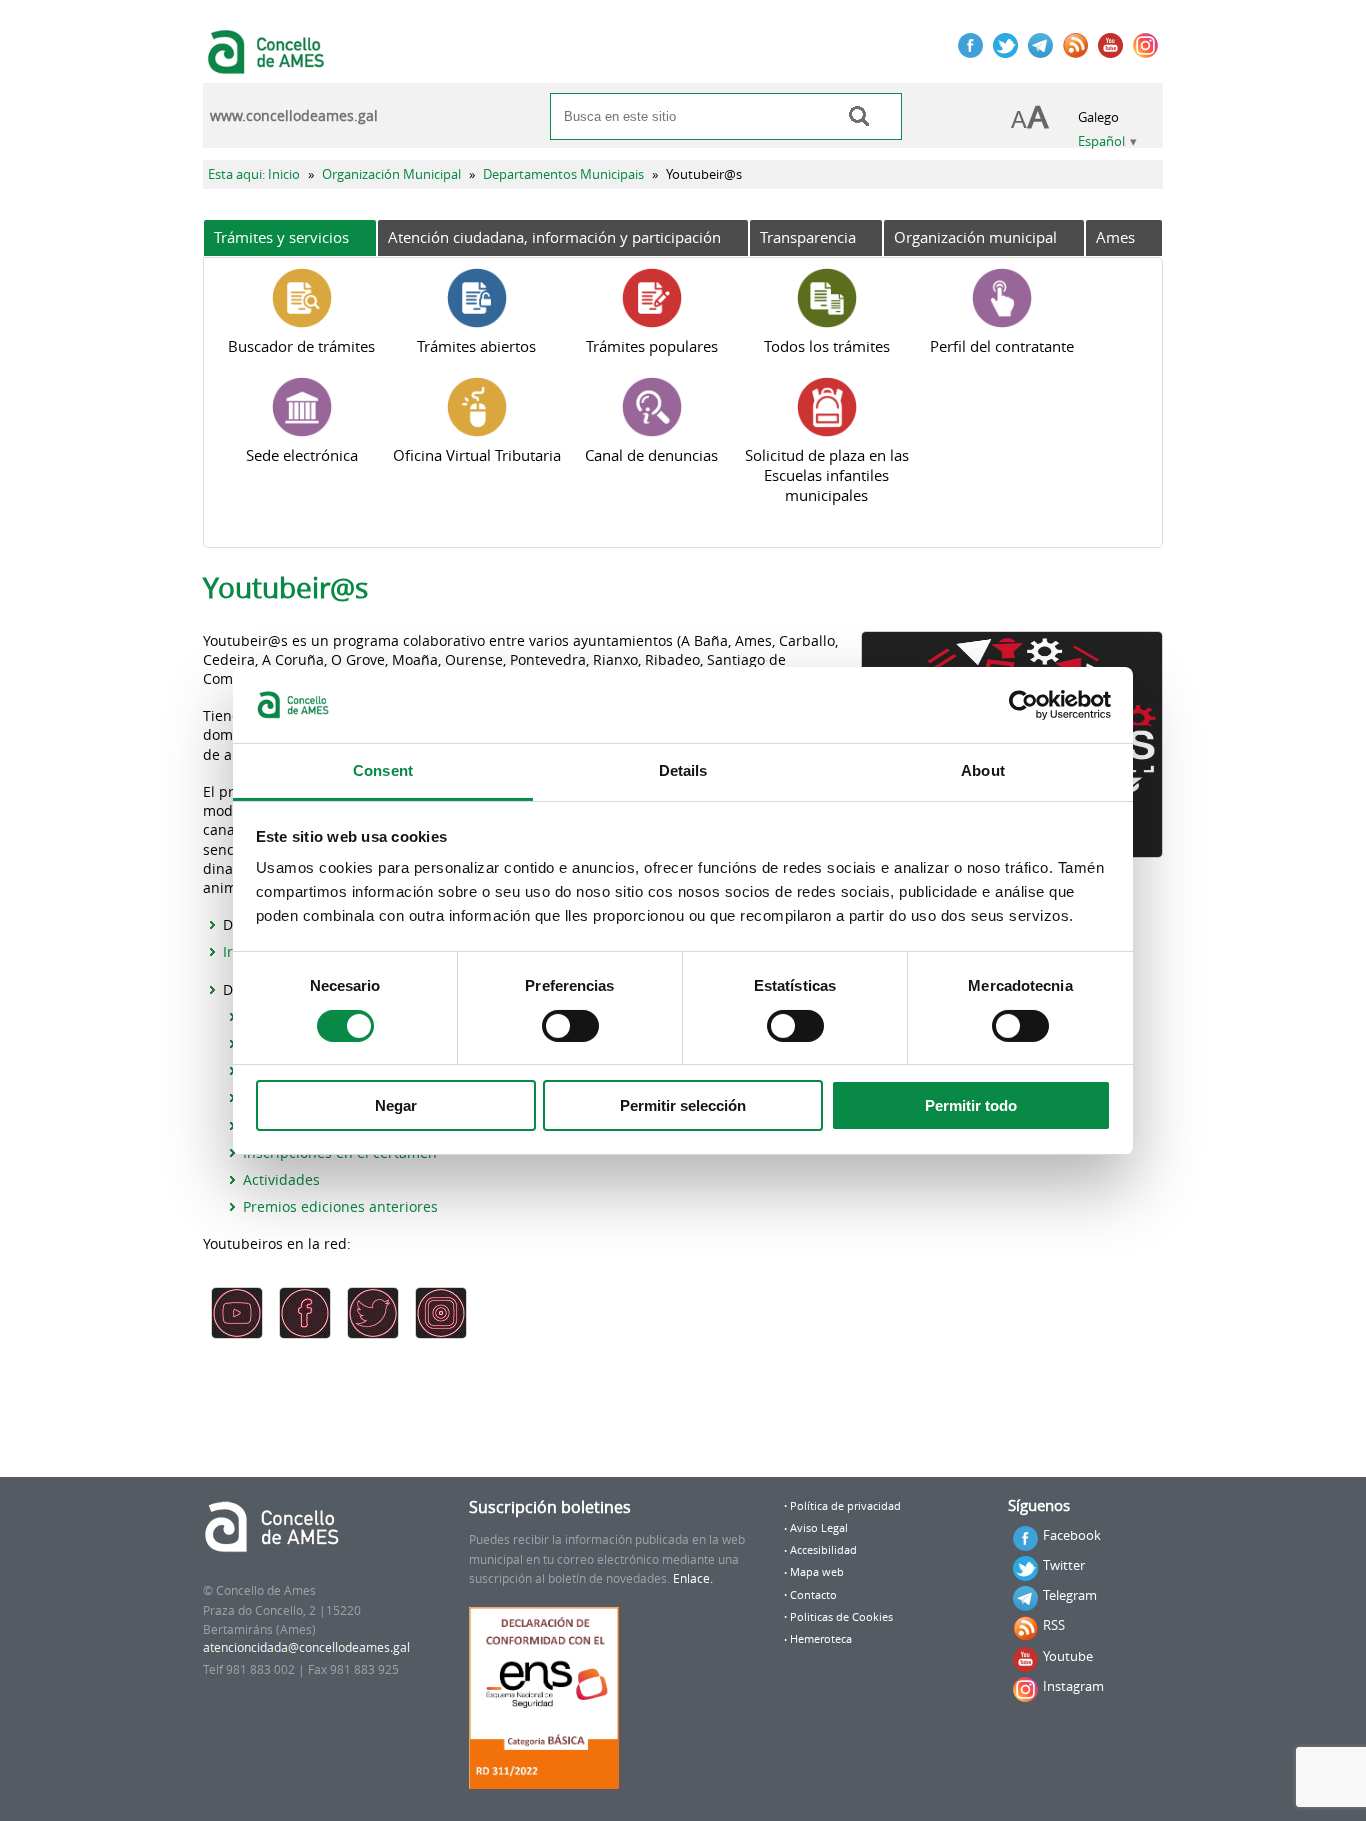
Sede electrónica (302, 455)
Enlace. (693, 1578)
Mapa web (817, 1572)
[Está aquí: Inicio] (268, 64)
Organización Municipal (391, 174)
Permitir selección (683, 1105)
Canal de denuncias (651, 455)
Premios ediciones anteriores (340, 1206)
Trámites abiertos (476, 346)
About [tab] (983, 770)
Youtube (1068, 1656)
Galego (1098, 117)
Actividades (281, 1179)
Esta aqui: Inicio (254, 174)
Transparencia (808, 237)
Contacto (813, 1595)
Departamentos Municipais (563, 174)
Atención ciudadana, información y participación (554, 237)
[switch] (570, 1026)
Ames (1115, 237)
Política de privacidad (845, 1506)
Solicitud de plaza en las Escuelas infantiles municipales (827, 475)
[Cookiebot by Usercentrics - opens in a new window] (1023, 705)
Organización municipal (975, 237)
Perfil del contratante (1002, 346)
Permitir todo (971, 1105)
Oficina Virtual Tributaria (477, 455)
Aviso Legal (819, 1528)
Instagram (1073, 1686)
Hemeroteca (821, 1639)
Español (1101, 141)
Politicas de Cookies (841, 1617)
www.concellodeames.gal (294, 116)
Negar (396, 1105)
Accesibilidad (823, 1550)
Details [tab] (683, 770)
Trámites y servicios (281, 237)
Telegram (1070, 1595)
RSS (1054, 1625)
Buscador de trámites (301, 346)
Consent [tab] (383, 770)
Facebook (1072, 1535)
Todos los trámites (827, 346)
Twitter (1064, 1565)
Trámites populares (652, 346)
